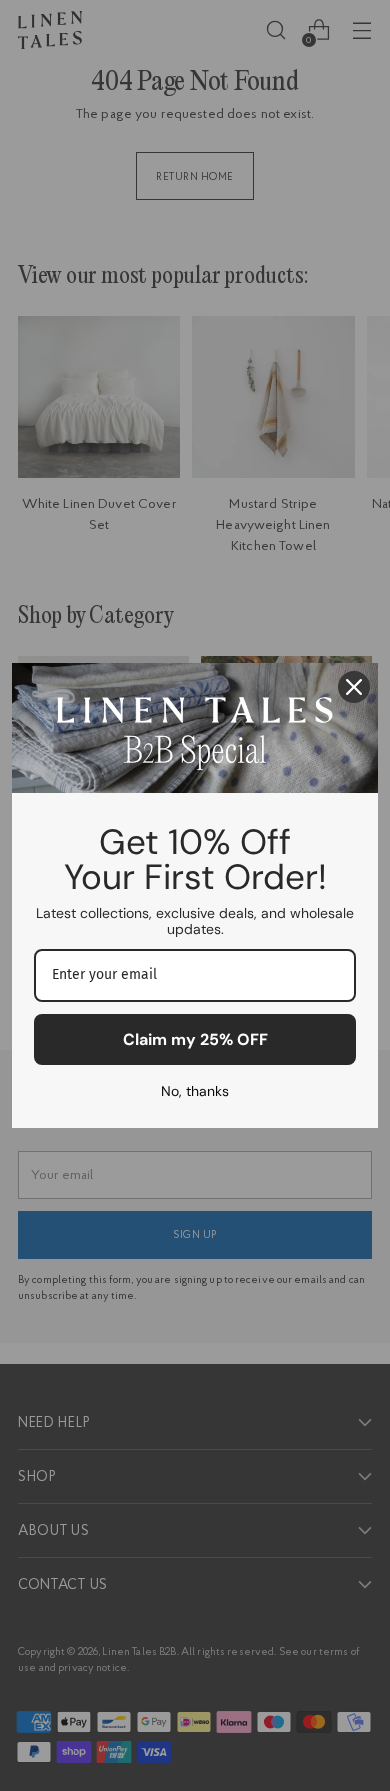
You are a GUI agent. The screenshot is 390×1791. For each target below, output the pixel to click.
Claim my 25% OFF (195, 1039)
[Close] (354, 687)
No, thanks (195, 1091)
